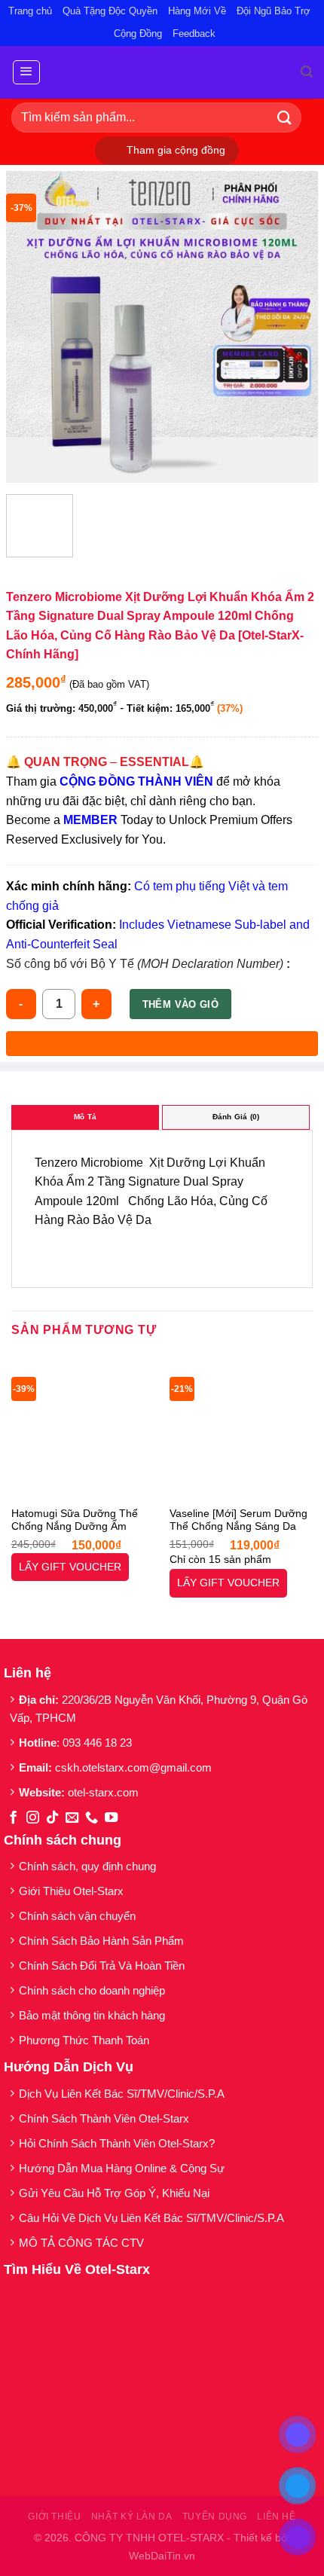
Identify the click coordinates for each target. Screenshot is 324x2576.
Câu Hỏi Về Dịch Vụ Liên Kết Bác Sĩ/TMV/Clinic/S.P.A (153, 2218)
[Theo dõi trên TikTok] (52, 1818)
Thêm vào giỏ (181, 1004)
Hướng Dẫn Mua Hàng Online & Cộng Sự (122, 2168)
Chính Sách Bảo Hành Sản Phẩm (104, 1941)
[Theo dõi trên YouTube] (111, 1818)
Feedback (194, 34)
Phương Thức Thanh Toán (84, 2040)
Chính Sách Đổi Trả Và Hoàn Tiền (102, 1966)
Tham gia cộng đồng (176, 150)
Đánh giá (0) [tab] (236, 1117)
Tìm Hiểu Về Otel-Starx (77, 2269)
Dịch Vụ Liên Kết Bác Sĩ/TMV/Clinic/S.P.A (122, 2094)
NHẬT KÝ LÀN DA (132, 2516)
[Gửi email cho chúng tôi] (72, 1818)
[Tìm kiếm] (307, 72)
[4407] (162, 1044)
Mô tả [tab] (85, 1117)
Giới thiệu (54, 2516)
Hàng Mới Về (197, 11)
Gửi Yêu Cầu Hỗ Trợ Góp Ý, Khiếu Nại (114, 2193)
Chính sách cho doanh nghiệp (93, 1990)
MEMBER (90, 820)
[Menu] (26, 72)
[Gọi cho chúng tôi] (92, 1818)
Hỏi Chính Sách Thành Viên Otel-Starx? (118, 2143)
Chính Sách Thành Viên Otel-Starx (105, 2118)
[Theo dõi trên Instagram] (33, 1818)
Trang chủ (30, 11)
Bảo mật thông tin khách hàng (92, 2015)
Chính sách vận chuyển (77, 1916)
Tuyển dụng (215, 2516)
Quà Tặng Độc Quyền (110, 11)
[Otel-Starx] (162, 72)
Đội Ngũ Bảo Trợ (274, 11)
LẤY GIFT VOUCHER (70, 1567)
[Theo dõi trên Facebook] (13, 1818)
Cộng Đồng (138, 34)
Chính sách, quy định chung (87, 1866)
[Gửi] (285, 117)
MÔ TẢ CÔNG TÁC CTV (81, 2243)
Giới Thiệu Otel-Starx (71, 1891)
